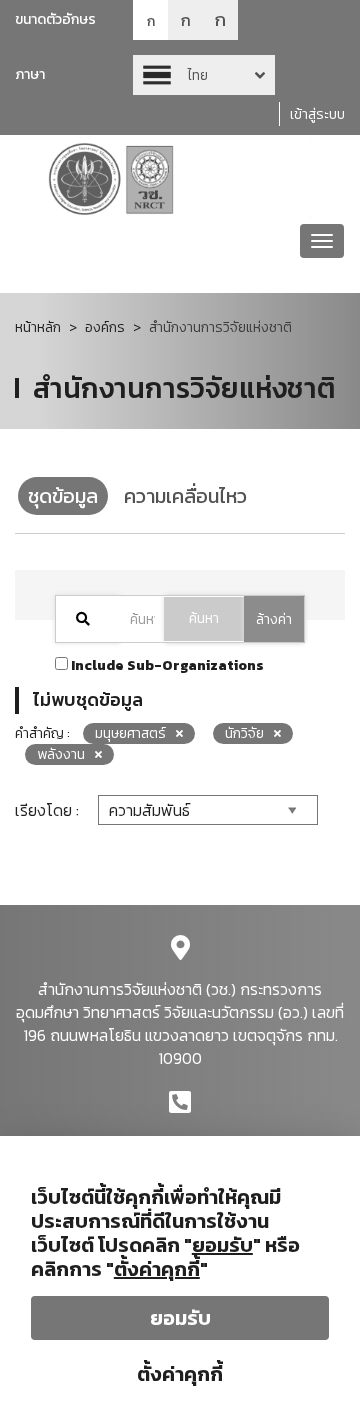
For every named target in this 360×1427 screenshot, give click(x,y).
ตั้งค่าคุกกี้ (180, 1374)
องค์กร (105, 327)
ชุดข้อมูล (63, 496)
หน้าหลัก (38, 327)
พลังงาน (61, 754)
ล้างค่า (274, 619)
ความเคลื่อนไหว (185, 496)
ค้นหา (204, 618)
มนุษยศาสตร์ (130, 733)
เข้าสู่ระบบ (317, 114)
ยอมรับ (180, 1318)
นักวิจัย (244, 733)
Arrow (204, 75)
